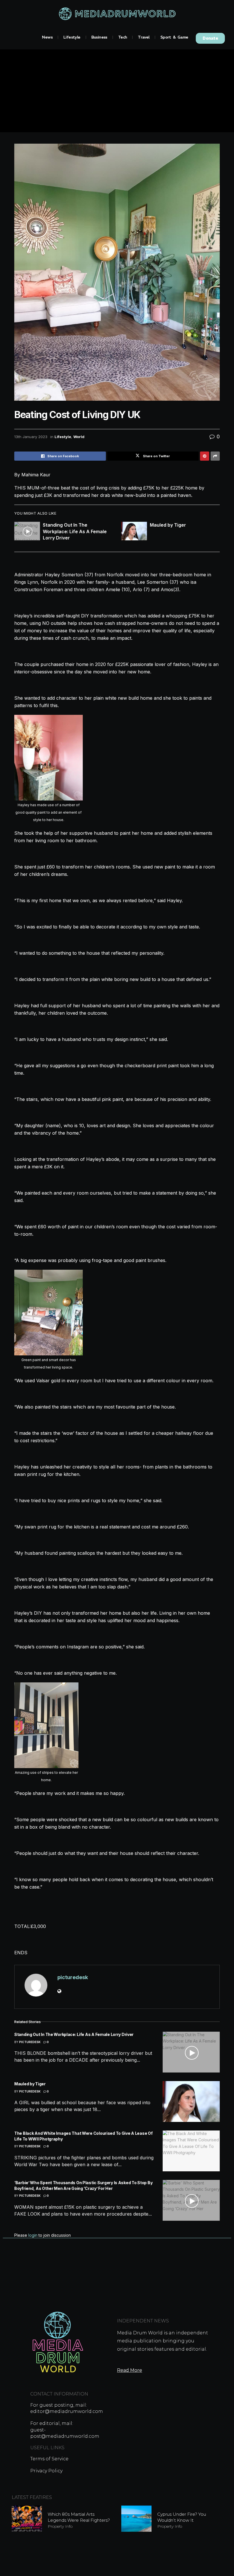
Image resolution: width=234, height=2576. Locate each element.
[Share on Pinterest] (205, 456)
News (47, 37)
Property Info (60, 2526)
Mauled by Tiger (168, 525)
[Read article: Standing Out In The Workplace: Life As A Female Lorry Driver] (27, 531)
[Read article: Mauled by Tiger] (134, 531)
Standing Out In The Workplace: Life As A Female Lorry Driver (75, 531)
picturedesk (73, 1977)
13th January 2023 (31, 437)
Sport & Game (174, 37)
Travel (144, 37)
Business (99, 37)
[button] (210, 38)
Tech (123, 37)
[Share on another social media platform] (215, 456)
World (79, 437)
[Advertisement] (117, 92)
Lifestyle (72, 37)
